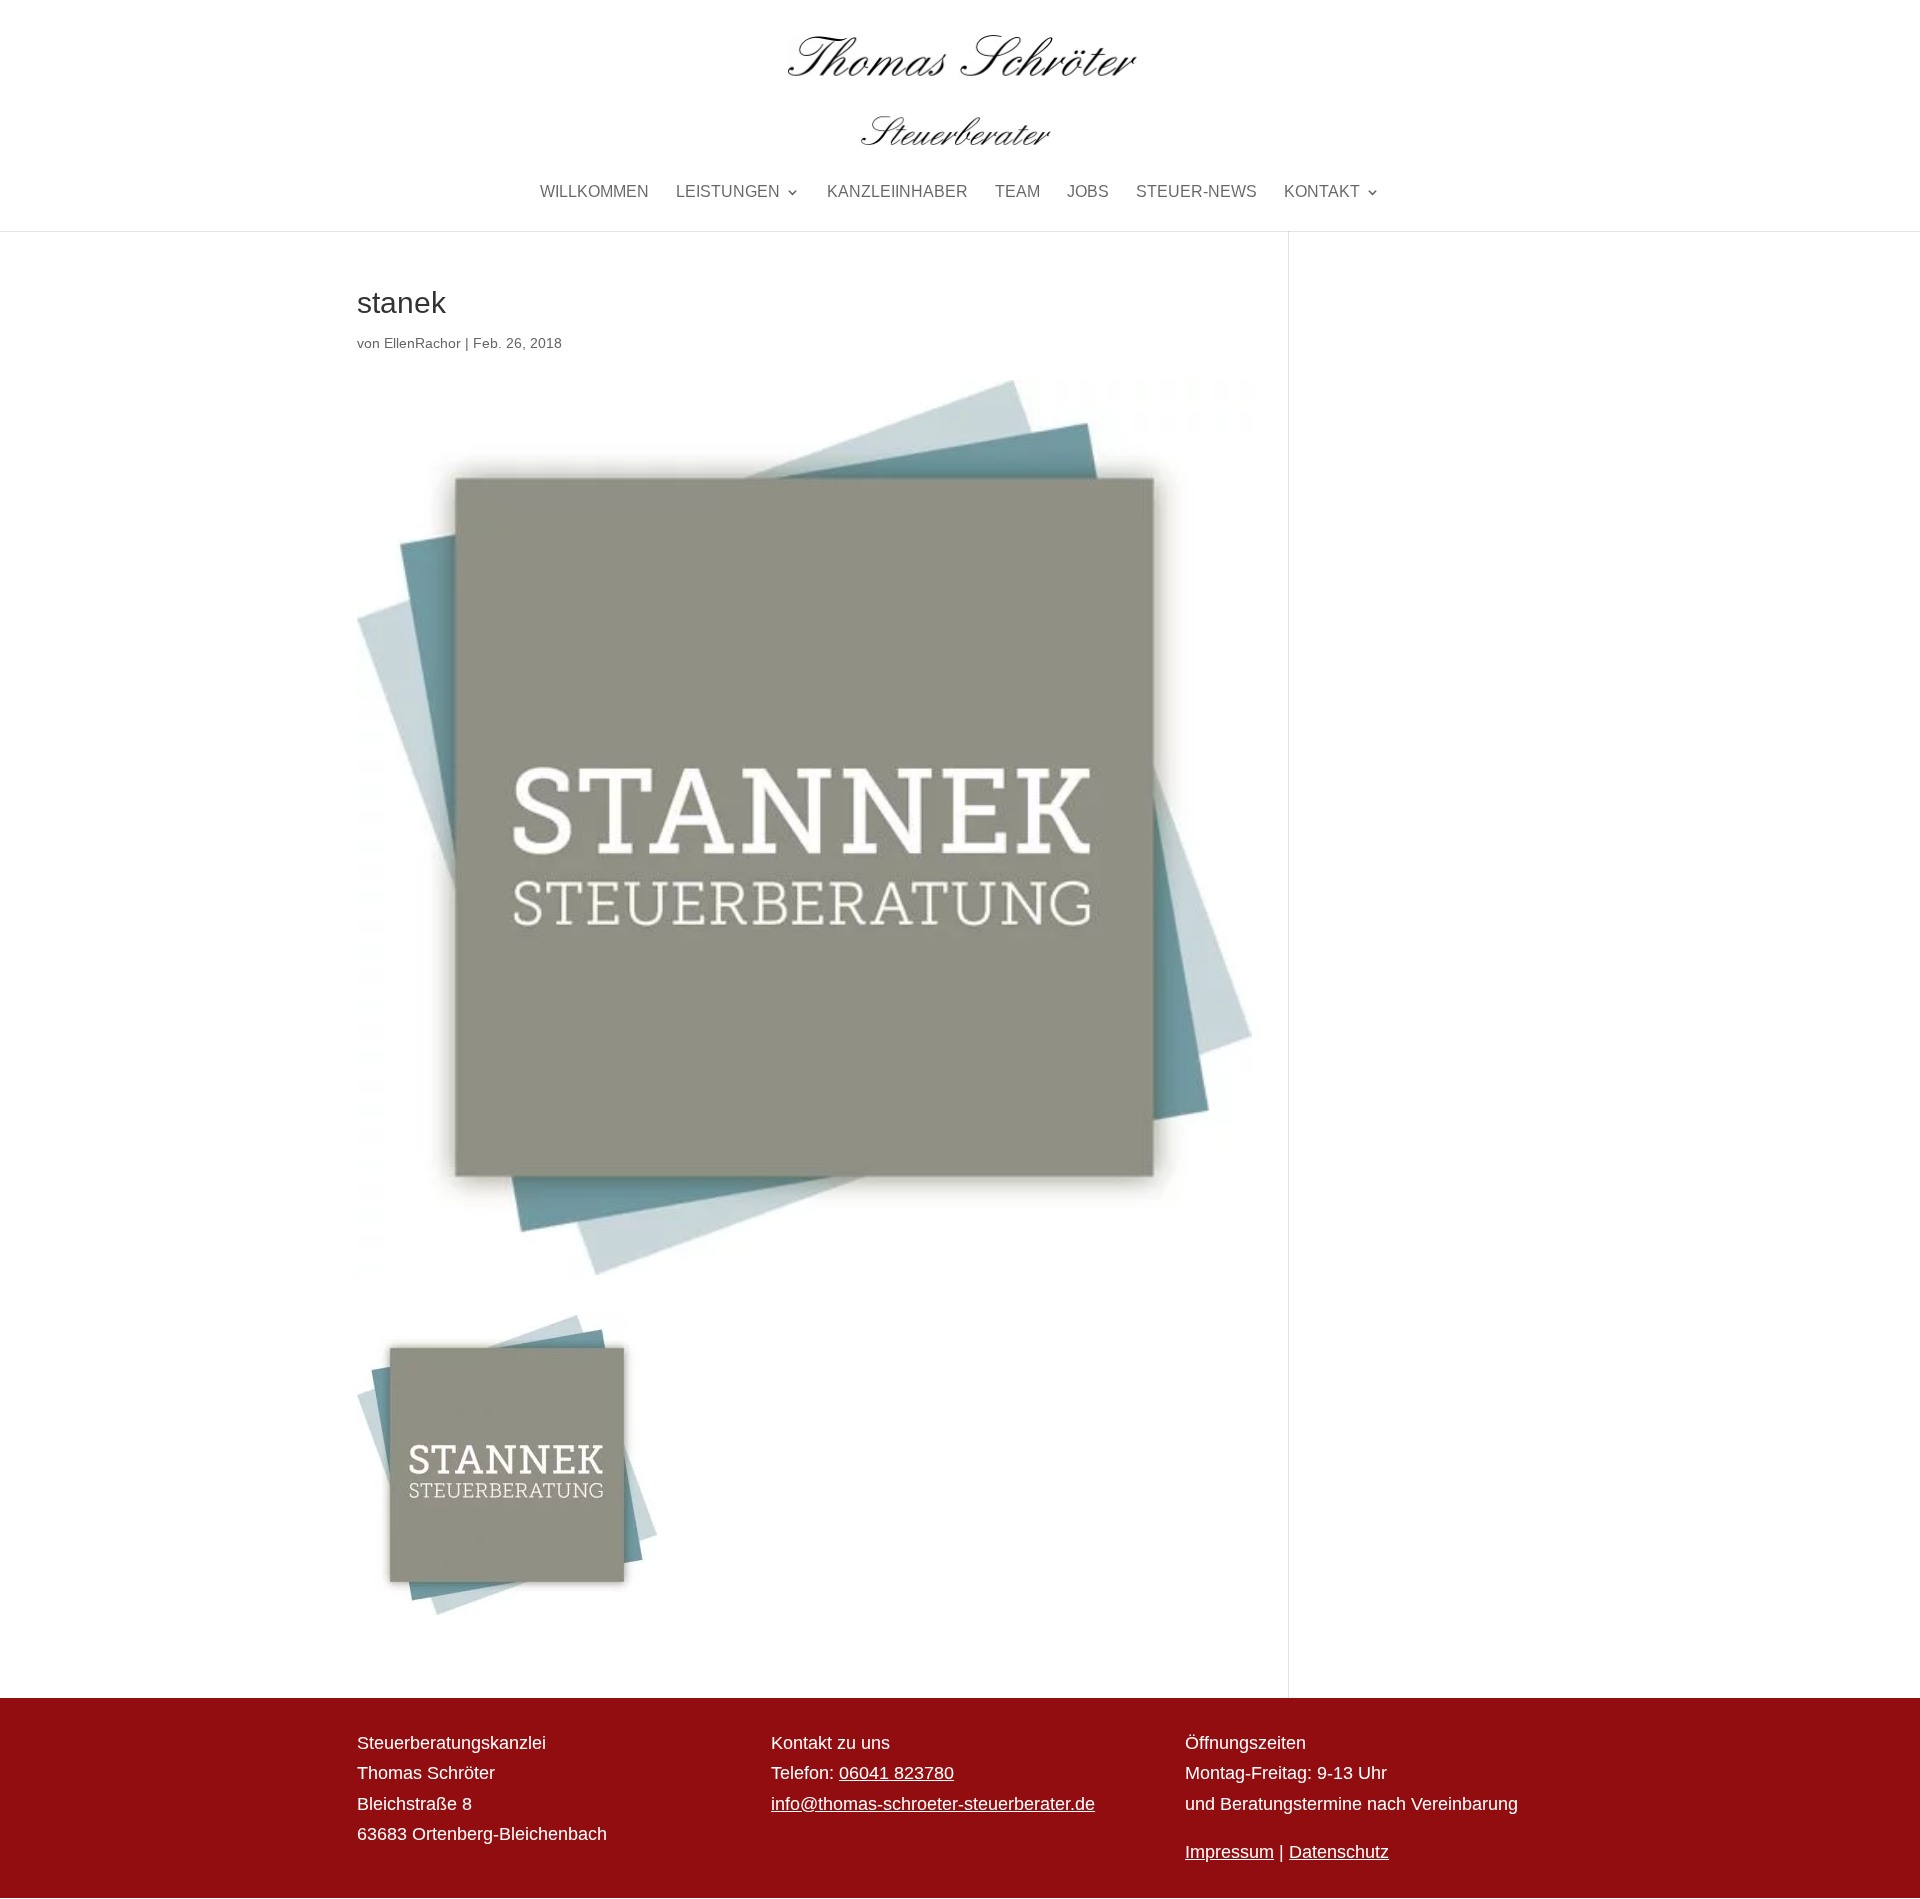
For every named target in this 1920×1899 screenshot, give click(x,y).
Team (1017, 192)
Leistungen (728, 192)
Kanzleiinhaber (897, 192)
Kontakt (1322, 192)
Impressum (1229, 1852)
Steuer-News (1196, 192)
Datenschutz (1339, 1852)
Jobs (1088, 192)
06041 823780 (896, 1773)
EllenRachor (422, 343)
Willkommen (594, 192)
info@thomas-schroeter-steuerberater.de (933, 1804)
